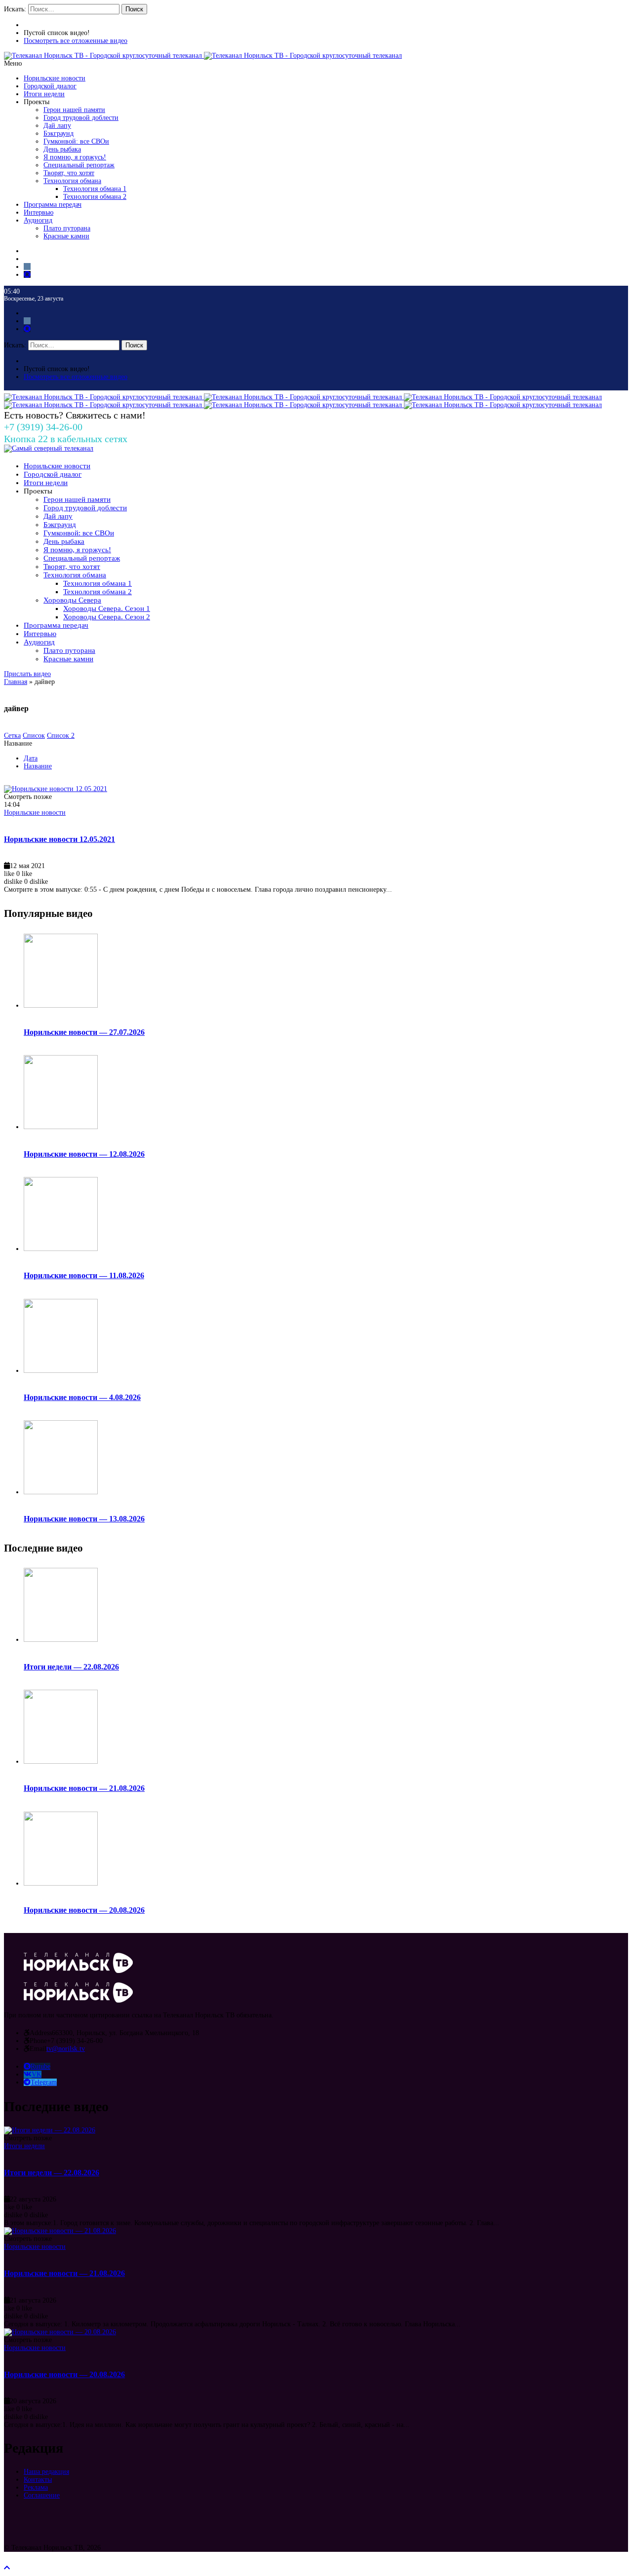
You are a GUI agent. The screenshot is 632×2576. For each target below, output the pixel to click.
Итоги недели (44, 94)
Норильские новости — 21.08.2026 (84, 1788)
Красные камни (66, 236)
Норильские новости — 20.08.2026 (84, 1910)
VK (37, 2074)
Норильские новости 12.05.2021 (59, 839)
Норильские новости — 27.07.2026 (84, 1032)
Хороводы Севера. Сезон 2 (107, 617)
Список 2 (61, 736)
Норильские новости (55, 78)
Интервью (39, 212)
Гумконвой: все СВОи (76, 141)
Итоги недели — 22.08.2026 (71, 1667)
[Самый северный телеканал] (49, 448)
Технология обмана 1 (95, 189)
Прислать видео (27, 674)
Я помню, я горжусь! (75, 157)
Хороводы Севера (72, 600)
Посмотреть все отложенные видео (76, 41)
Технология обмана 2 (95, 197)
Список (34, 736)
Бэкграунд (59, 133)
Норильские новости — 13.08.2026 (84, 1519)
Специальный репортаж (79, 165)
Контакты (38, 2480)
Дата (31, 758)
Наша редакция (46, 2472)
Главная (16, 682)
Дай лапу (57, 126)
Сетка (12, 736)
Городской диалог (50, 86)
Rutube (40, 2066)
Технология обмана (72, 181)
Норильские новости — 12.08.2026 (84, 1154)
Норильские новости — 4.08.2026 (82, 1397)
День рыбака (62, 149)
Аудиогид (38, 220)
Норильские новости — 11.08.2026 (84, 1275)
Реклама (36, 2487)
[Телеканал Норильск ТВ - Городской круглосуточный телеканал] (104, 56)
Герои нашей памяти (74, 110)
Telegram (44, 2082)
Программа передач (53, 205)
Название (38, 766)
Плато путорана (67, 228)
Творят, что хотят (69, 173)
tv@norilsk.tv (66, 2049)
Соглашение (42, 2495)
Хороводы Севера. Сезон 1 (107, 608)
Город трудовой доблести (81, 118)
